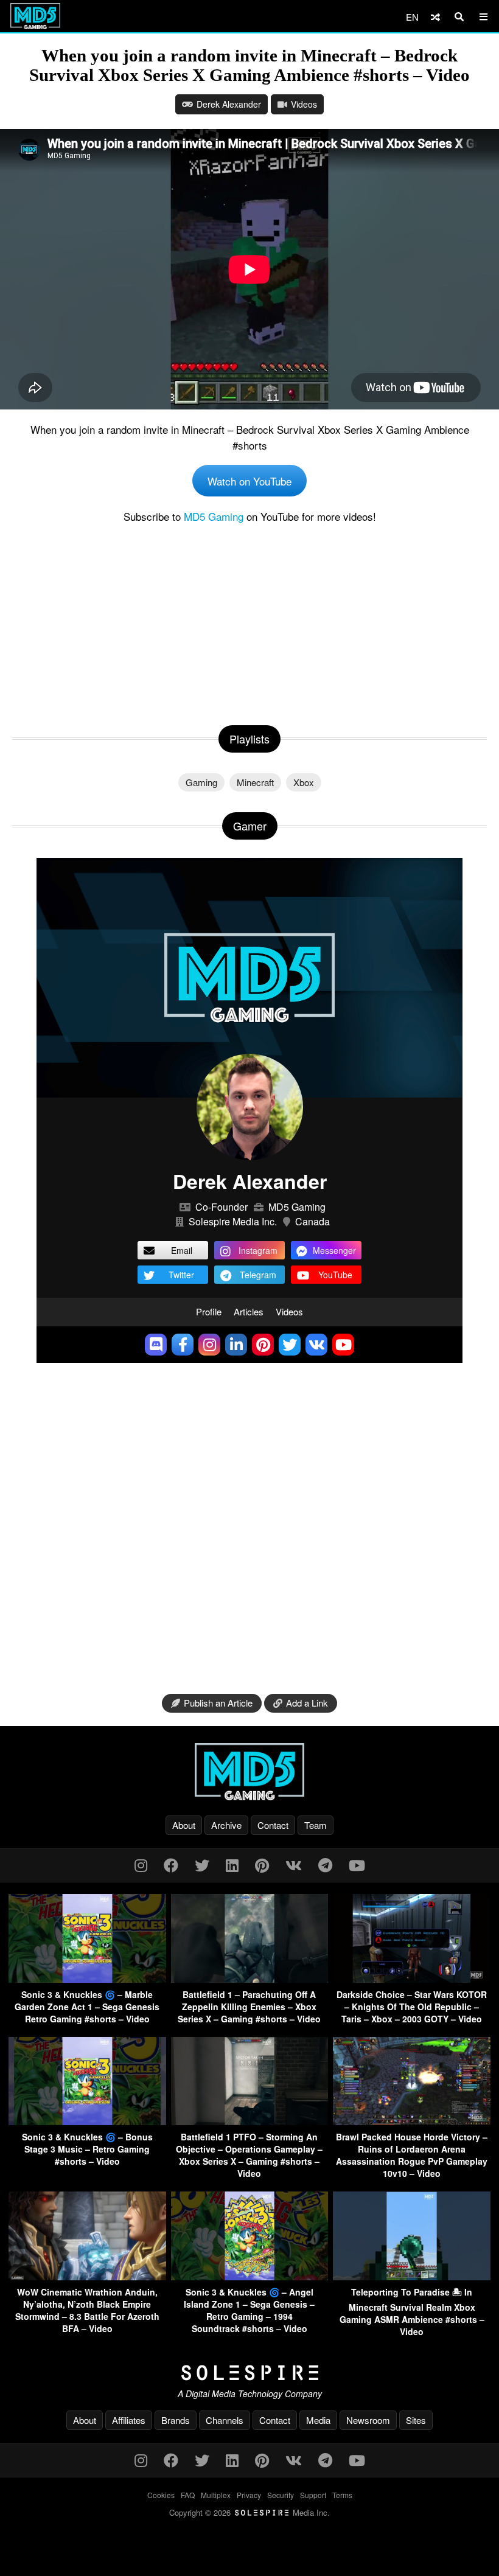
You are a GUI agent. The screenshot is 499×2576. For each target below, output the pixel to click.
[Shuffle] (435, 17)
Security (281, 2495)
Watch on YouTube (249, 481)
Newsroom (368, 2420)
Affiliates (129, 2420)
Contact (273, 1825)
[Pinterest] (262, 1864)
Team (316, 1825)
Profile (209, 1311)
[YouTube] (357, 1864)
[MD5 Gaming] (249, 1772)
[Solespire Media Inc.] (249, 2373)
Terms (342, 2495)
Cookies (161, 2495)
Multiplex (216, 2495)
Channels (225, 2420)
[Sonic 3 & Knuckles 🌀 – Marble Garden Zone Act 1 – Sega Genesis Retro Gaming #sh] (87, 1979)
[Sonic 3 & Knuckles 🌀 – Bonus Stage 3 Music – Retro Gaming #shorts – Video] (87, 2121)
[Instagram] (141, 1864)
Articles (249, 1311)
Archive (226, 1825)
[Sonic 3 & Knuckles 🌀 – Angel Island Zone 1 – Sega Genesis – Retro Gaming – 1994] (250, 2276)
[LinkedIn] (232, 1864)
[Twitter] (202, 1864)
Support (313, 2495)
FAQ (188, 2495)
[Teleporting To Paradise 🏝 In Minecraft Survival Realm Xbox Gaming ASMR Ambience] (412, 2276)
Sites (416, 2420)
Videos (304, 104)
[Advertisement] (249, 622)
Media (318, 2420)
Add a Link (307, 1703)
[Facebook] (171, 1864)
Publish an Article (218, 1703)
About (184, 1825)
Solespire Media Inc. (233, 1221)
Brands (176, 2420)
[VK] (294, 1864)
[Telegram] (325, 1864)
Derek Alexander (229, 104)
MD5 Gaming (214, 516)
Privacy (249, 2495)
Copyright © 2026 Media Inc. (249, 2512)
